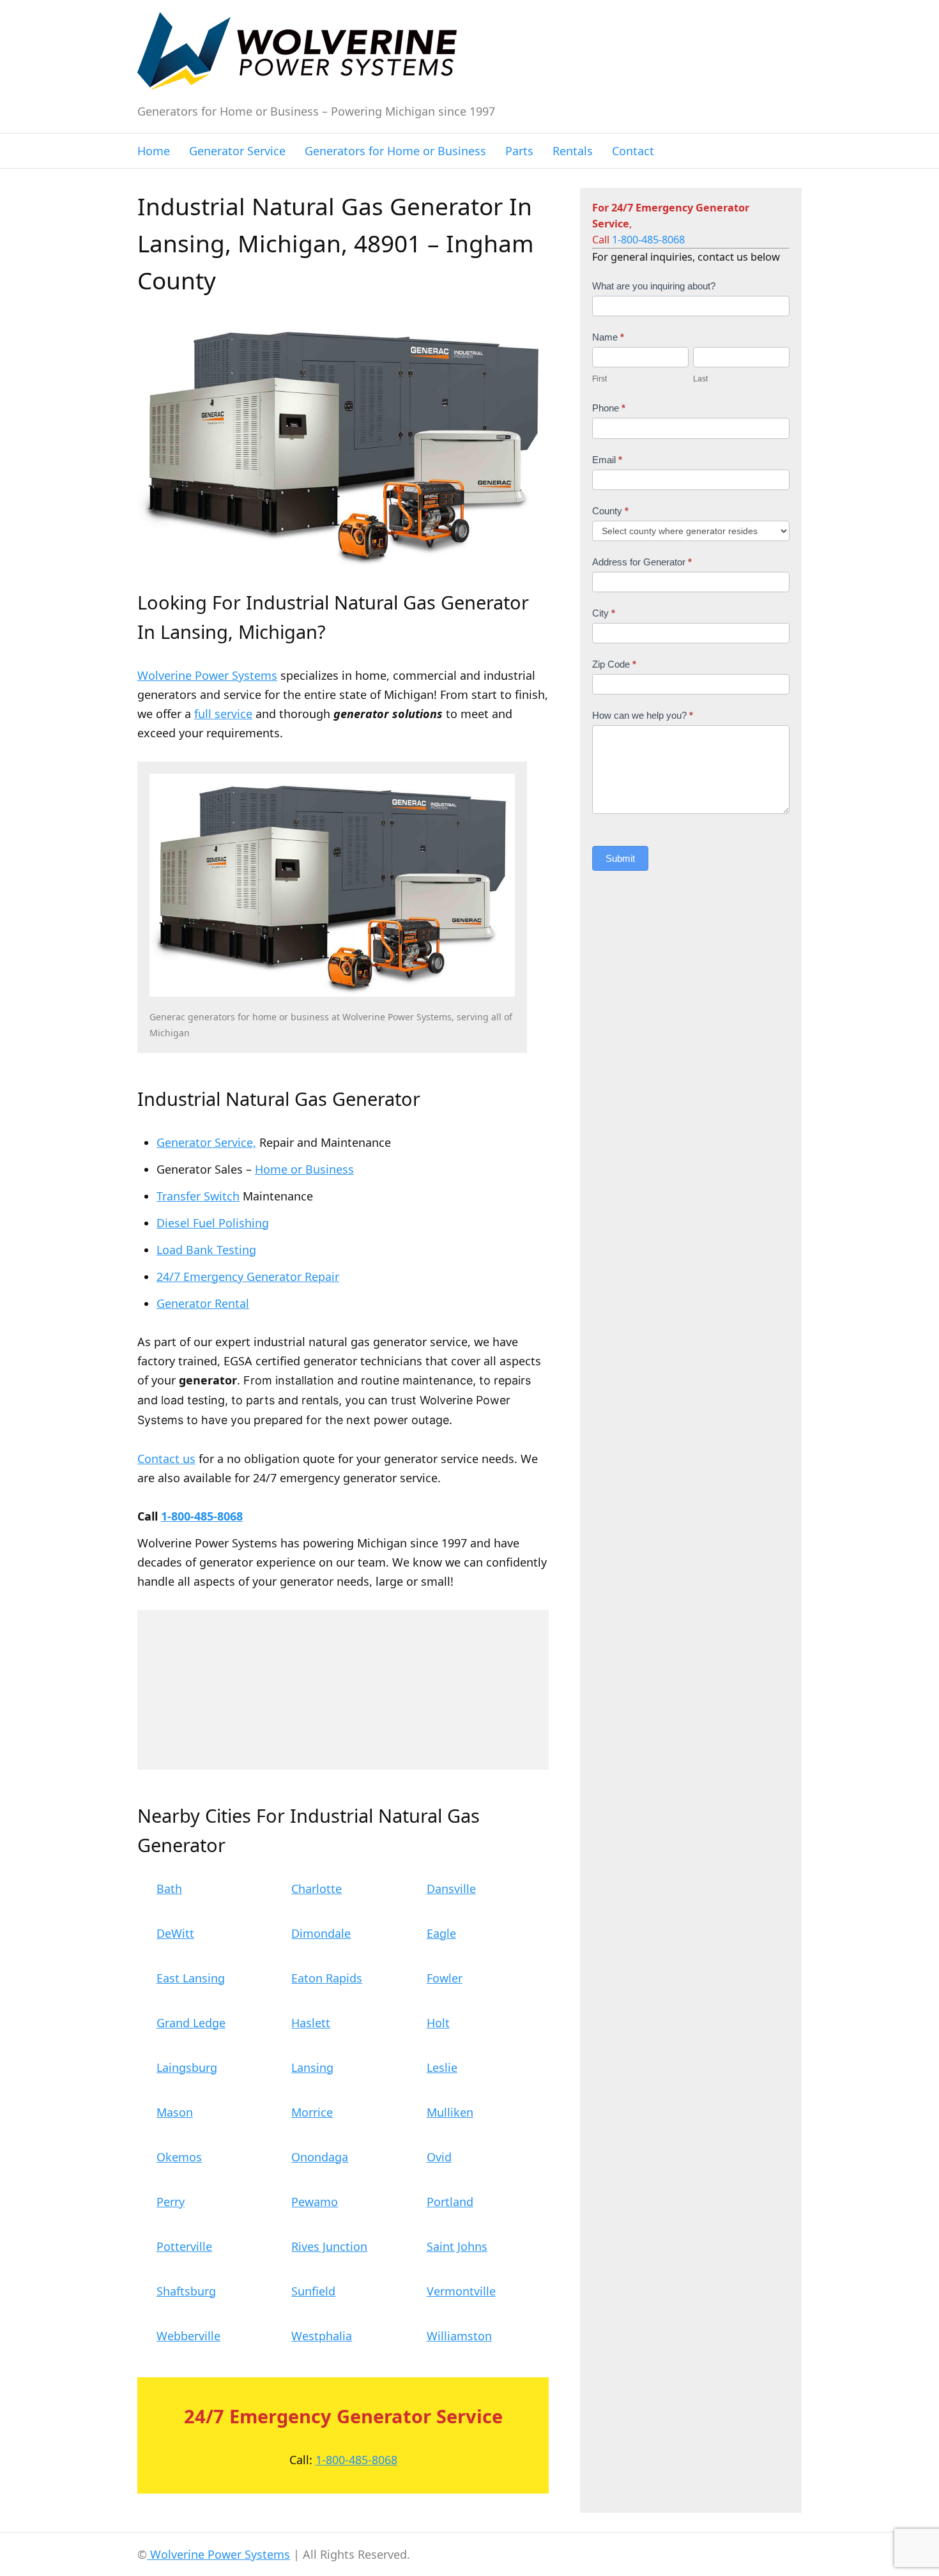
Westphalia (322, 2336)
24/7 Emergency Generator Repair (248, 1276)
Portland (450, 2202)
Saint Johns (457, 2246)
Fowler (445, 1978)
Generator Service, (206, 1142)
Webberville (188, 2336)
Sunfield (313, 2291)
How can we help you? (643, 715)
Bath (169, 1889)
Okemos (179, 2157)
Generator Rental (203, 1303)
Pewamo (315, 2202)
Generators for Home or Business (395, 151)
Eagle (441, 1933)
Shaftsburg (186, 2291)
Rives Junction (329, 2246)
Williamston (459, 2336)
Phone (609, 408)
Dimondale (321, 1933)
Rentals (573, 151)
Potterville (184, 2246)
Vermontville (461, 2291)
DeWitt (175, 1933)
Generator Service (237, 151)
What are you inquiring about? (654, 286)
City (604, 613)
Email (607, 460)
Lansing (312, 2067)
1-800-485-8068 (202, 1516)
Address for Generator (642, 562)
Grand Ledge (191, 2023)
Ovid (439, 2157)
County (610, 511)
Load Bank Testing (206, 1250)
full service (223, 714)
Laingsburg (187, 2067)
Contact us (166, 1459)
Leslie (442, 2067)
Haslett (311, 2023)
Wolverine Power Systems (207, 675)
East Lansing (191, 1978)
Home (154, 151)
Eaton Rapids (327, 1978)
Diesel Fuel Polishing (213, 1223)
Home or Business (304, 1169)
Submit (620, 858)
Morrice (312, 2112)
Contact (633, 151)
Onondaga (320, 2157)
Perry (171, 2202)
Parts (519, 151)
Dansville (451, 1889)
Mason (175, 2112)
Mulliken (450, 2112)
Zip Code (614, 664)
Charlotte (317, 1889)
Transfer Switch (198, 1196)
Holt (438, 2023)
